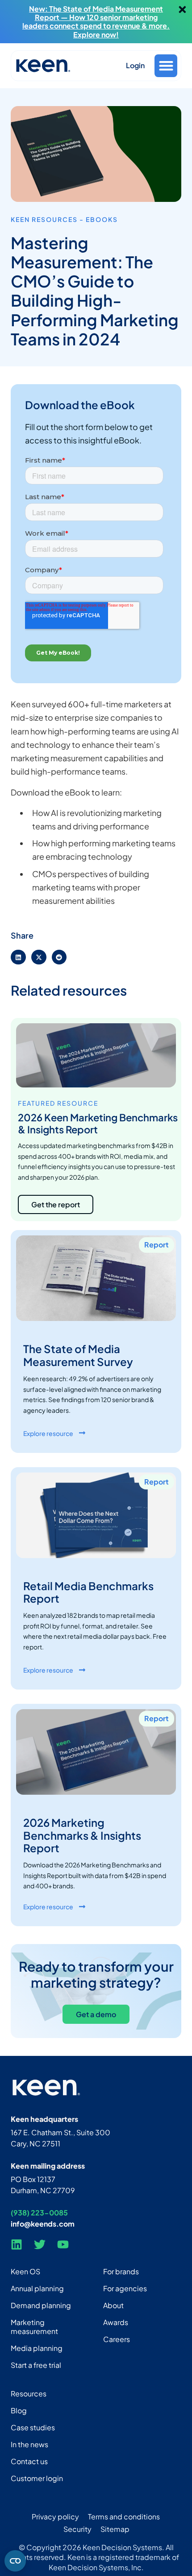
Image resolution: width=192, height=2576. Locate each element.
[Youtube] (63, 2244)
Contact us (29, 2461)
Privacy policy (55, 2517)
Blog (19, 2410)
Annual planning (37, 2288)
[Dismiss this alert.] (182, 10)
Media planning (37, 2348)
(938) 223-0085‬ (39, 2213)
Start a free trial (36, 2365)
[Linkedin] (17, 2244)
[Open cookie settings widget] (15, 2561)
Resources (29, 2393)
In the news (29, 2444)
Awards (116, 2322)
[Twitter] (40, 2244)
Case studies (33, 2427)
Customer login (37, 2478)
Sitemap (115, 2529)
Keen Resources (44, 219)
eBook (99, 219)
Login (135, 65)
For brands (121, 2271)
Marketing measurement (34, 2327)
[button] (166, 66)
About (113, 2305)
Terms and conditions (124, 2517)
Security (77, 2529)
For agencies (125, 2288)
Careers (117, 2339)
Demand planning (41, 2305)
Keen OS (25, 2271)
